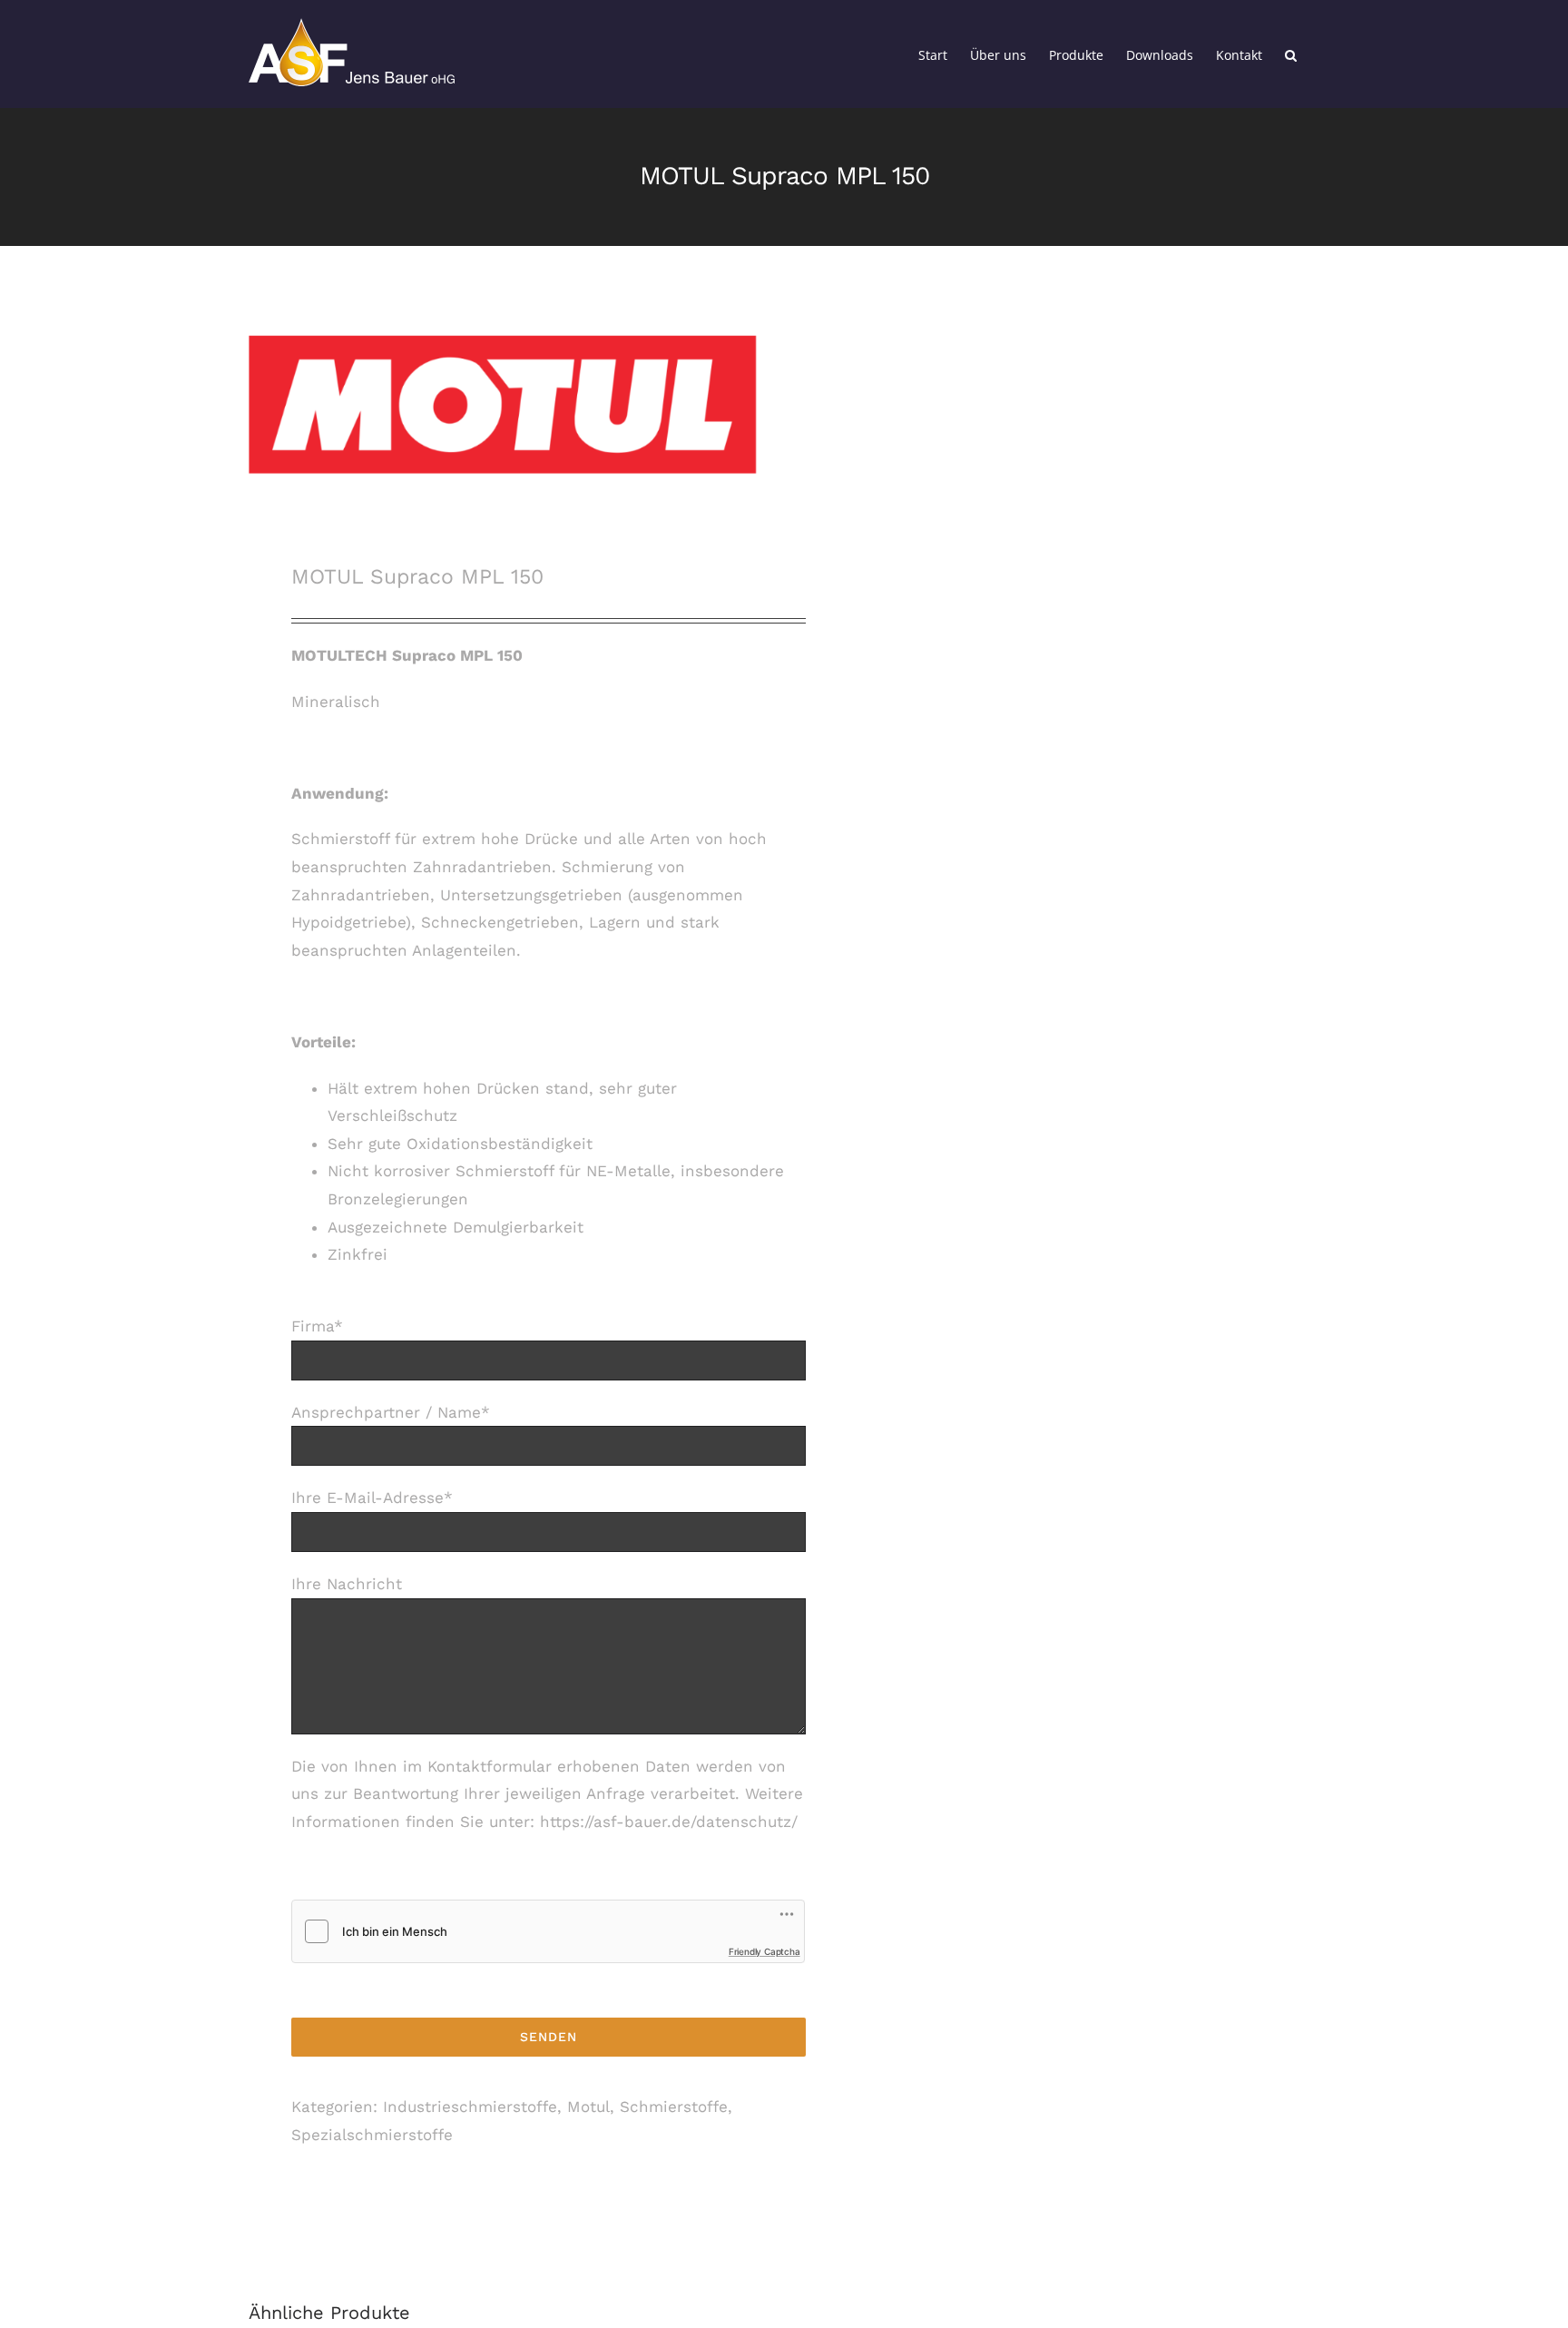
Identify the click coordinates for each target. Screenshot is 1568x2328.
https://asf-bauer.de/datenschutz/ (669, 1822)
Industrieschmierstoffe (470, 2107)
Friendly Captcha (764, 1951)
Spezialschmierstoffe (372, 2135)
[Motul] (505, 405)
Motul (588, 2107)
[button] (1291, 54)
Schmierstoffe (674, 2107)
